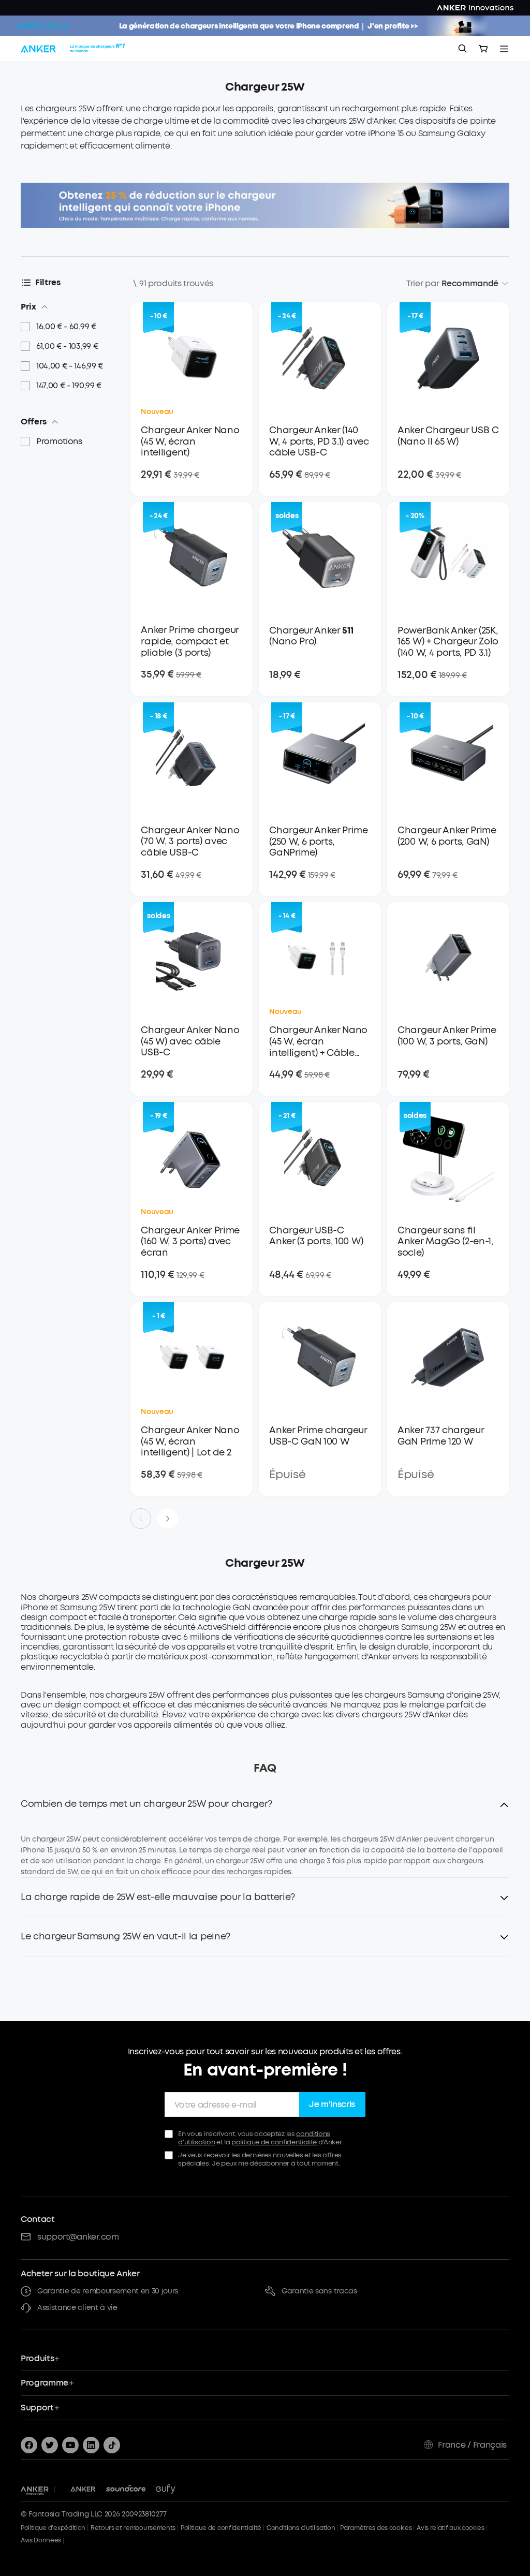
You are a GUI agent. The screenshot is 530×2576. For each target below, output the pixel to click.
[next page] (168, 1519)
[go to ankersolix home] (42, 26)
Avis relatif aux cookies (450, 2528)
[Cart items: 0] (483, 49)
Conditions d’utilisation (301, 2528)
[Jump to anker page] (35, 2490)
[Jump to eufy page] (166, 2490)
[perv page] (141, 1519)
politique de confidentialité (275, 2142)
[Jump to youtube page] (70, 2445)
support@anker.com (78, 2237)
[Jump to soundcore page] (126, 2490)
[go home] (74, 49)
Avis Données (41, 2540)
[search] (463, 49)
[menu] (504, 49)
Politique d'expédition (53, 2528)
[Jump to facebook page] (29, 2445)
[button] (265, 1810)
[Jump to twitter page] (50, 2445)
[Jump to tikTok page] (112, 2445)
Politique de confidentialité (221, 2528)
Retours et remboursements (133, 2528)
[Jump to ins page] (91, 2445)
